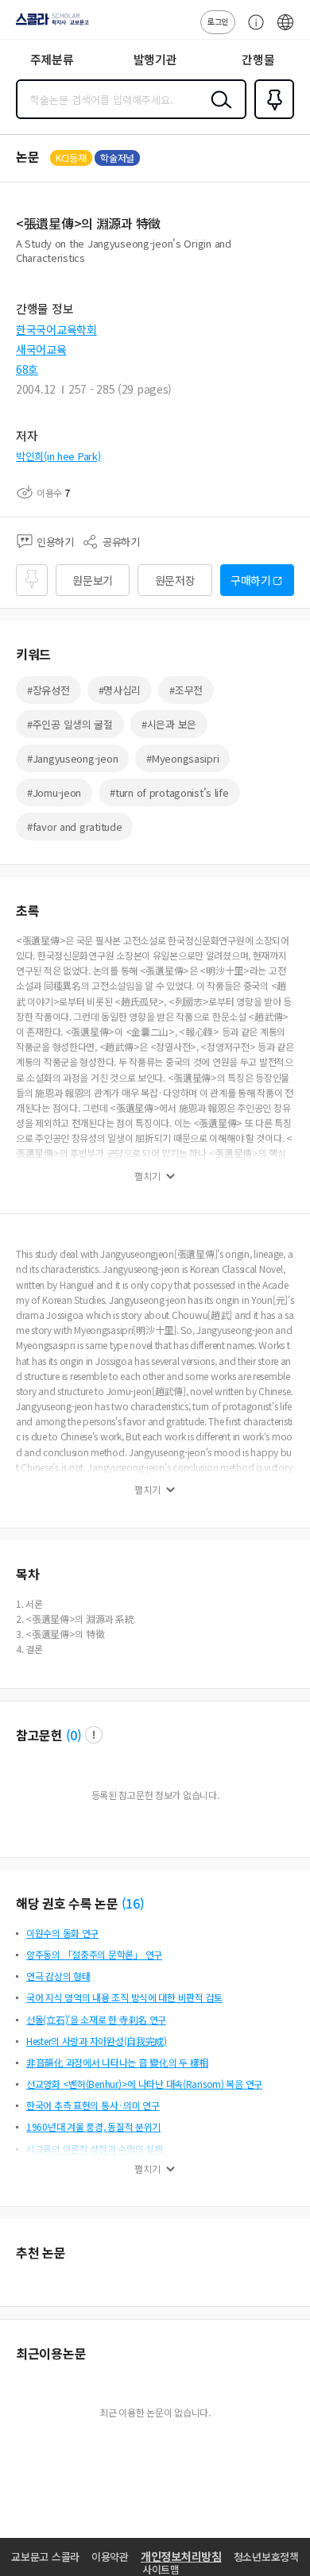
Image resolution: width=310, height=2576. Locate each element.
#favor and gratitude (74, 827)
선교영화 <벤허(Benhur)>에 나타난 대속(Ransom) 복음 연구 (144, 2084)
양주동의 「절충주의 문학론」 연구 (94, 1954)
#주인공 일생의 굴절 (70, 724)
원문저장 (175, 580)
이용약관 (110, 2557)
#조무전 (186, 690)
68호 (27, 369)
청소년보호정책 (266, 2557)
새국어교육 (41, 349)
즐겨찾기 (271, 117)
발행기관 (155, 59)
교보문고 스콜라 (45, 2557)
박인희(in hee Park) (58, 456)
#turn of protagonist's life (169, 792)
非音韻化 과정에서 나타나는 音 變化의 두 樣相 (117, 2062)
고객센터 (252, 30)
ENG (285, 30)
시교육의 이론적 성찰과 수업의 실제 (95, 2149)
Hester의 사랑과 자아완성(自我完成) (97, 2041)
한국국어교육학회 (56, 329)
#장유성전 (48, 690)
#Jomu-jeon (54, 792)
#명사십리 (120, 690)
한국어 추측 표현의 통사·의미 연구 (93, 2105)
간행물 (258, 59)
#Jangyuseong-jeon (72, 758)
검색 (218, 112)
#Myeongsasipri (182, 758)
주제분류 (52, 59)
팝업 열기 (94, 1735)
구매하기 (251, 580)
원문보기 (93, 580)
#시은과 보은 (169, 724)
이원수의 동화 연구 (62, 1933)
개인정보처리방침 (181, 2556)
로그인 (218, 21)
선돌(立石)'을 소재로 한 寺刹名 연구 (96, 2019)
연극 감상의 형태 (58, 1976)
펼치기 (147, 1176)
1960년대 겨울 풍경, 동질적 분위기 (93, 2126)
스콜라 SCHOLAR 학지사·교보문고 (49, 25)
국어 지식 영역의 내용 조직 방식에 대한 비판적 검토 (124, 1997)
